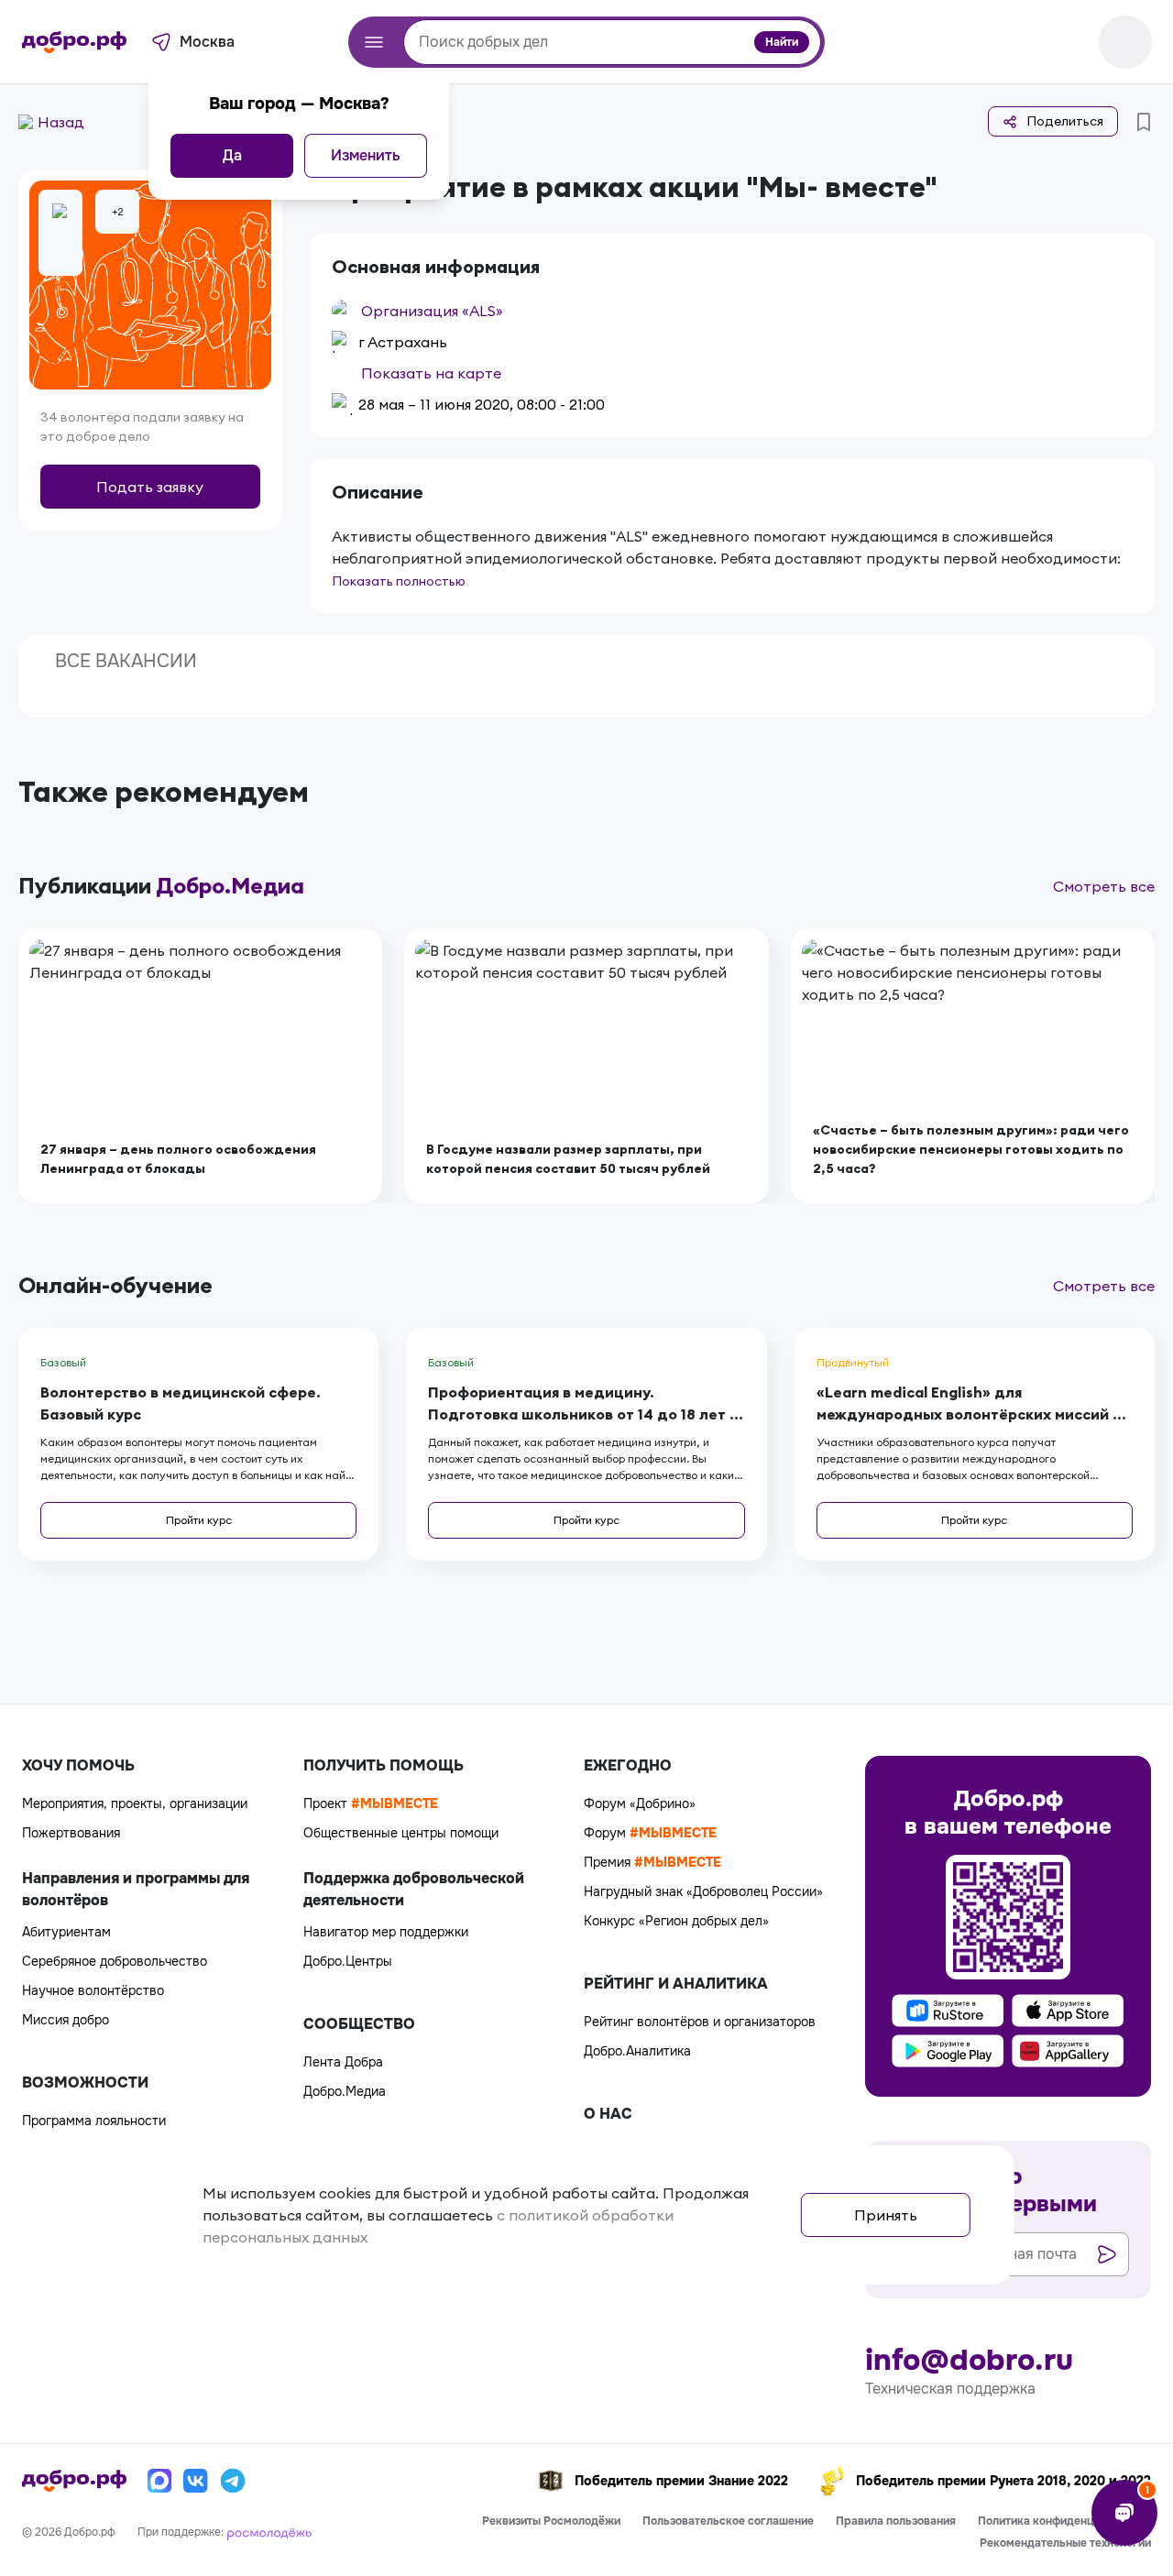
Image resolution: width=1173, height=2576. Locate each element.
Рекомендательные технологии (1065, 2543)
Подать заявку (150, 487)
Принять (886, 2215)
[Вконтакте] (196, 2481)
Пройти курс (199, 1520)
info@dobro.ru (969, 2361)
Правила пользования (896, 2521)
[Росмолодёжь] (269, 2532)
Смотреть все (1104, 886)
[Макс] (159, 2481)
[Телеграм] (233, 2481)
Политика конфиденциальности (1064, 2521)
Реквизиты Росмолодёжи (551, 2521)
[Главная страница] (74, 42)
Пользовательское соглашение (728, 2521)
